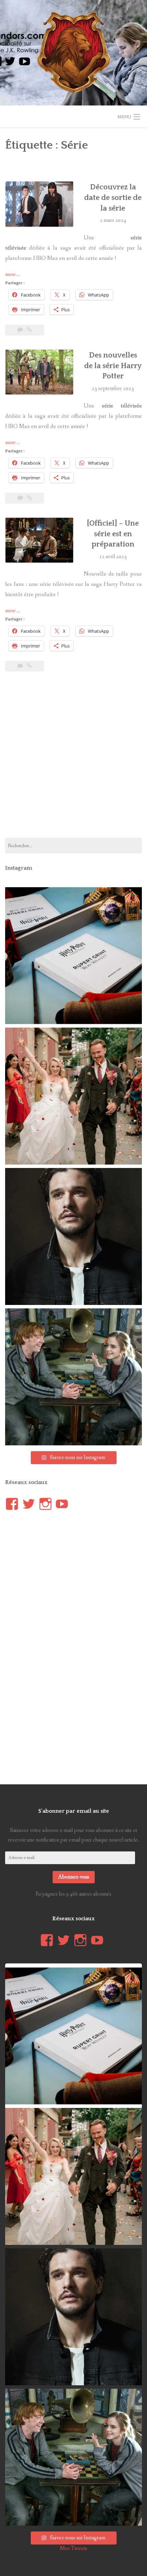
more (12, 275)
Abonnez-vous (74, 1877)
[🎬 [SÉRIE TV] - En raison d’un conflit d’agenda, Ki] (73, 1236)
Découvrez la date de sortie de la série (113, 198)
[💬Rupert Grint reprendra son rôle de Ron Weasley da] (73, 956)
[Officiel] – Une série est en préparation (113, 534)
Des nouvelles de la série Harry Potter (113, 366)
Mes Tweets (73, 2548)
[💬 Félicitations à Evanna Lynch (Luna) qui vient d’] (73, 1096)
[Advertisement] (73, 759)
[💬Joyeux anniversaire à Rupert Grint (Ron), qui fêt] (73, 1377)
